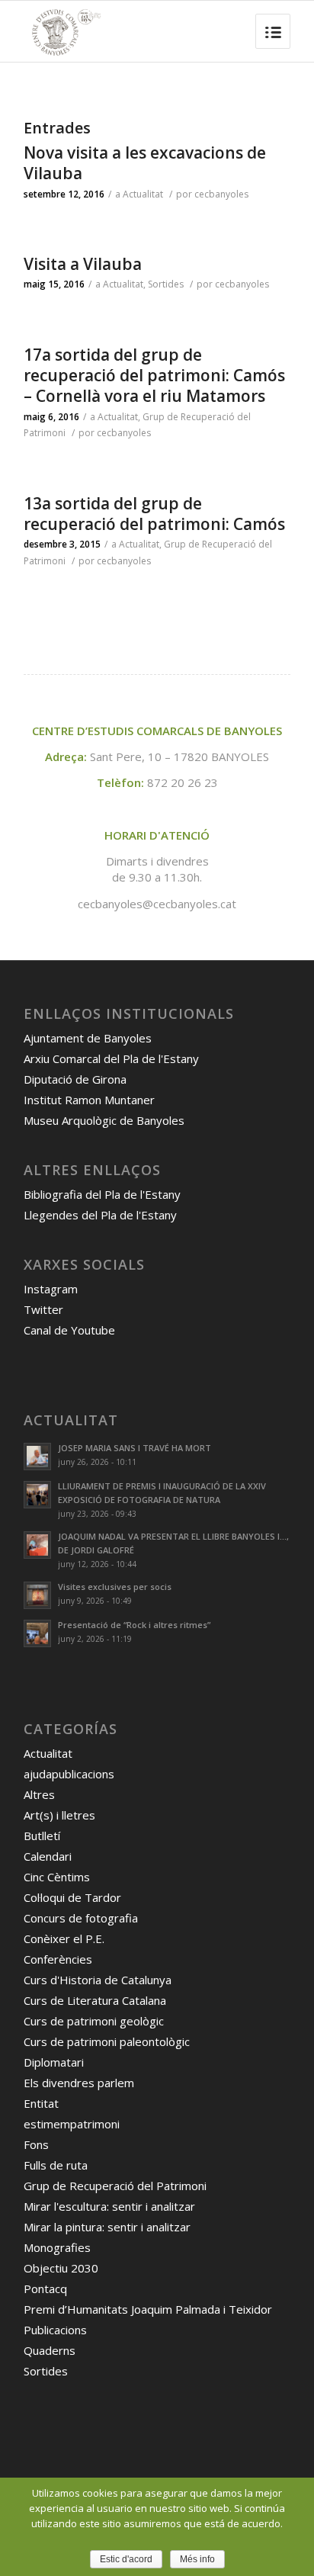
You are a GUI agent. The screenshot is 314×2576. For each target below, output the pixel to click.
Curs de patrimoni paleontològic (107, 2041)
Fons (36, 2144)
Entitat (41, 2103)
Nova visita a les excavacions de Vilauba (145, 163)
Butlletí (42, 1836)
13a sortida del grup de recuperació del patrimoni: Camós (154, 514)
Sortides (166, 284)
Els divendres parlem (79, 2083)
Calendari (48, 1856)
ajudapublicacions (69, 1774)
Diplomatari (54, 2062)
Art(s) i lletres (59, 1815)
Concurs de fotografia (81, 1918)
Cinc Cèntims (57, 1877)
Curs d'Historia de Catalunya (98, 1980)
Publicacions (55, 2330)
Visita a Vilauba (83, 264)
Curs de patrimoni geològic (94, 2021)
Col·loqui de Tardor (72, 1897)
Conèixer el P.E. (64, 1938)
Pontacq (45, 2289)
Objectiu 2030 (61, 2268)
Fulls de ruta (56, 2165)
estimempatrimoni (72, 2124)
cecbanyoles (221, 194)
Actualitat (143, 194)
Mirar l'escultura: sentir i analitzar (109, 2206)
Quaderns (50, 2350)
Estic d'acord (126, 2559)
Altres (39, 1794)
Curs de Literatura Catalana (95, 2000)
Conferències (58, 1959)
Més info (197, 2559)
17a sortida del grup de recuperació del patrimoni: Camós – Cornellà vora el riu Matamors (154, 376)
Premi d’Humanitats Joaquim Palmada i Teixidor (148, 2309)
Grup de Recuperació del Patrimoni (115, 2186)
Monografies (57, 2247)
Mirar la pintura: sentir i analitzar (107, 2227)
